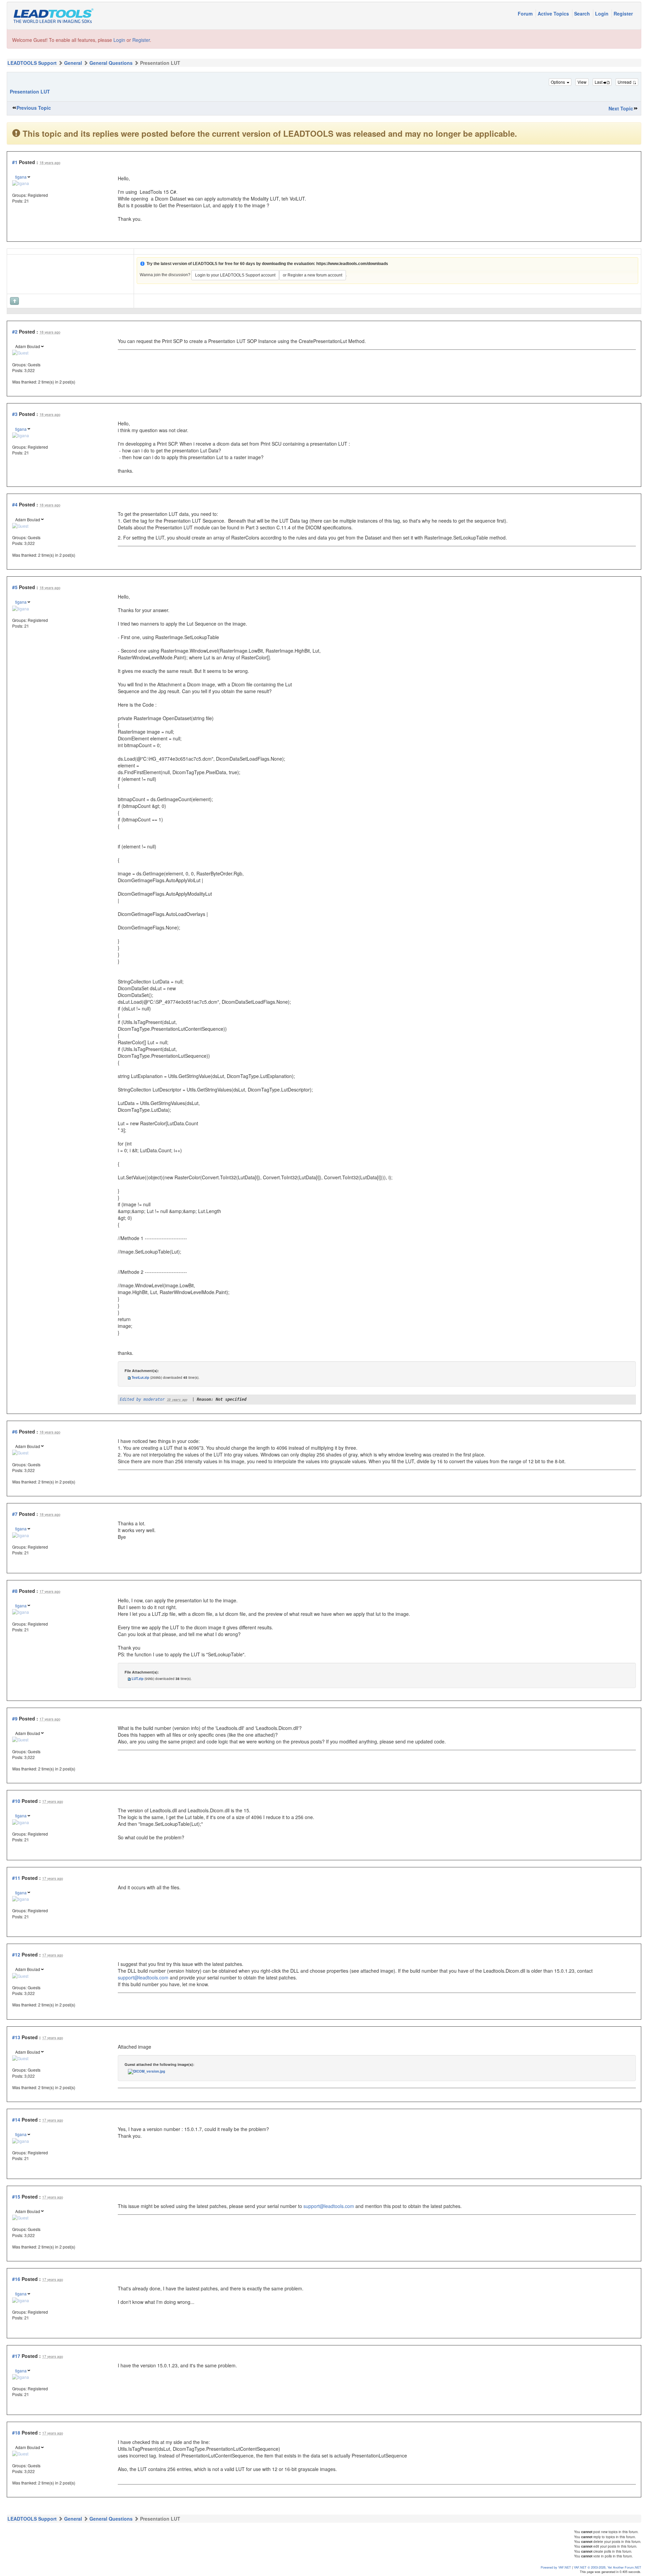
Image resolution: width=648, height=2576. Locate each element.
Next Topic (621, 108)
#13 (16, 2037)
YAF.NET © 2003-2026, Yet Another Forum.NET (607, 2567)
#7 (15, 1514)
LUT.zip (138, 1679)
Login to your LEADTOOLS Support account (235, 275)
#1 (15, 162)
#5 (15, 587)
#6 (15, 1431)
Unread (625, 82)
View (582, 82)
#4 (15, 504)
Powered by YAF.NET (556, 2567)
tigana (21, 177)
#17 (16, 2356)
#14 (16, 2120)
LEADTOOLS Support (32, 63)
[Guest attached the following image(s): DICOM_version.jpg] (146, 2071)
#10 (16, 1801)
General (73, 63)
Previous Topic (34, 108)
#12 (16, 1954)
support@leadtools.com (143, 1977)
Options (558, 82)
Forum (526, 14)
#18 (16, 2433)
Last (599, 82)
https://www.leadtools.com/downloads (352, 264)
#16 (16, 2279)
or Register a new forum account (313, 275)
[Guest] (20, 352)
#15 (16, 2197)
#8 (15, 1591)
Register (623, 14)
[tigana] (21, 182)
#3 (15, 414)
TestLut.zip (140, 1377)
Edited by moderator (142, 1399)
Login (602, 14)
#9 (15, 1718)
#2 (15, 332)
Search (583, 14)
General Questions (111, 63)
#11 (16, 1878)
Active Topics (554, 14)
